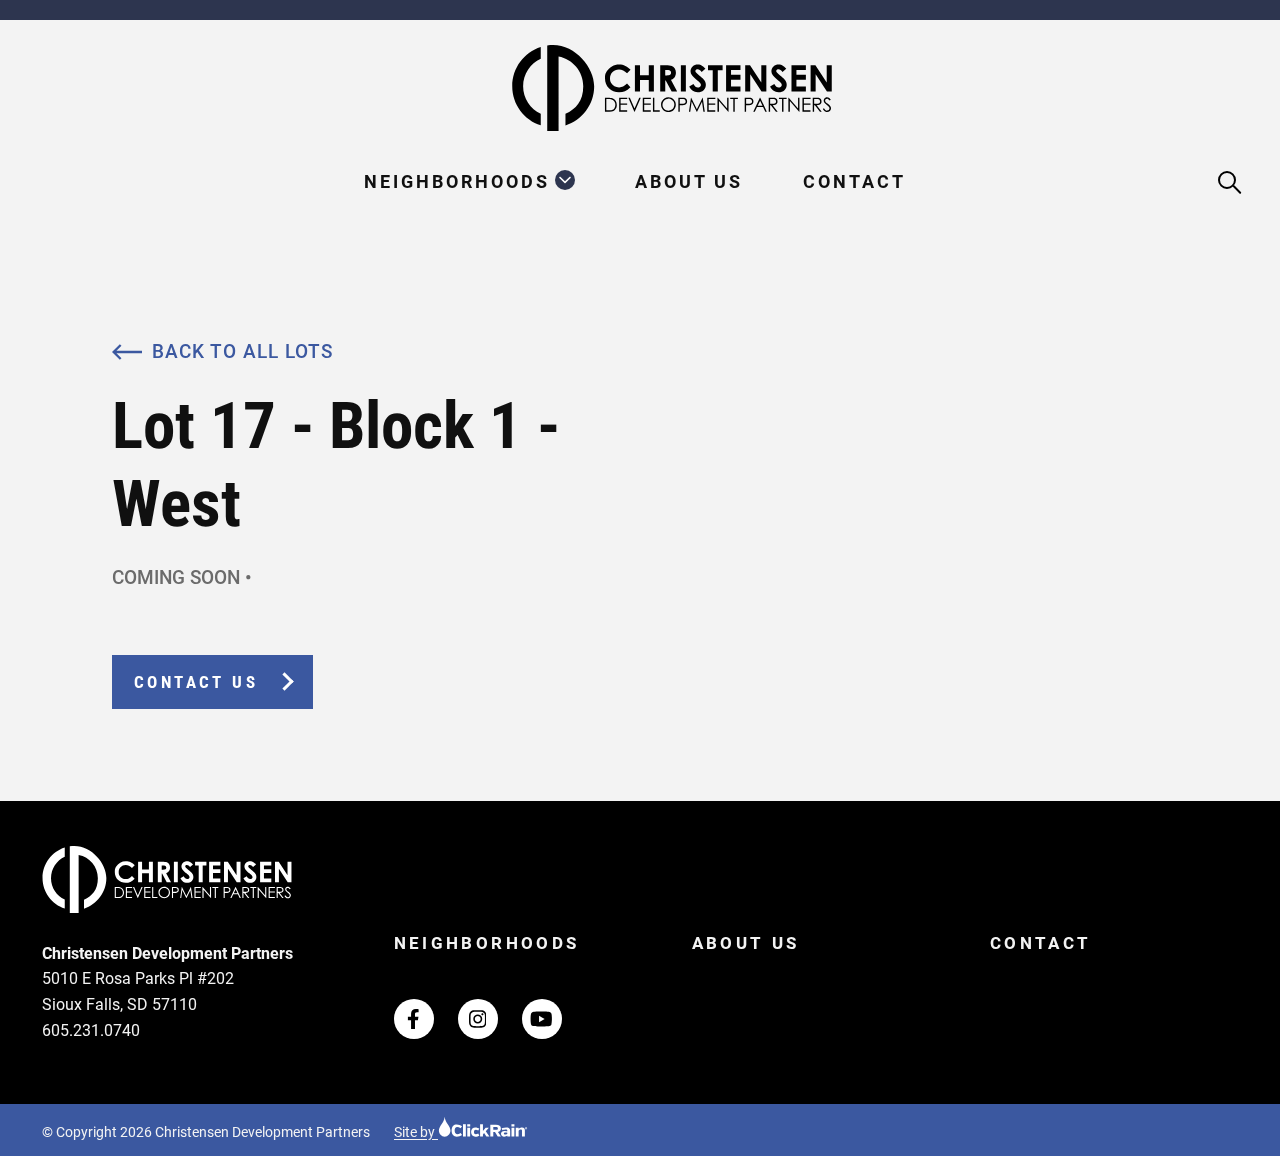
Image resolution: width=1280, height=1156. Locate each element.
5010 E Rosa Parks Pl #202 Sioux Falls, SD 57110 (138, 991)
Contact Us (196, 682)
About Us (689, 181)
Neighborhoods (457, 181)
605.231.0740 (91, 1030)
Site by (416, 1132)
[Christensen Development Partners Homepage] (640, 88)
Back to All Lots (242, 351)
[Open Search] (1230, 183)
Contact (854, 181)
